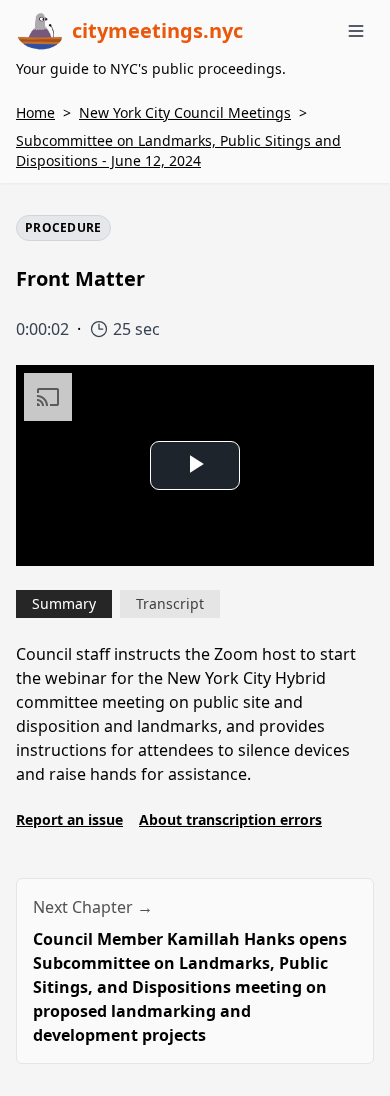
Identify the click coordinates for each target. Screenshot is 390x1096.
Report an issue (69, 819)
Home (35, 112)
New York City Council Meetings (185, 112)
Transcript (170, 603)
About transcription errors (230, 819)
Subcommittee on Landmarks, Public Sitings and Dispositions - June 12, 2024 (178, 150)
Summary (64, 603)
